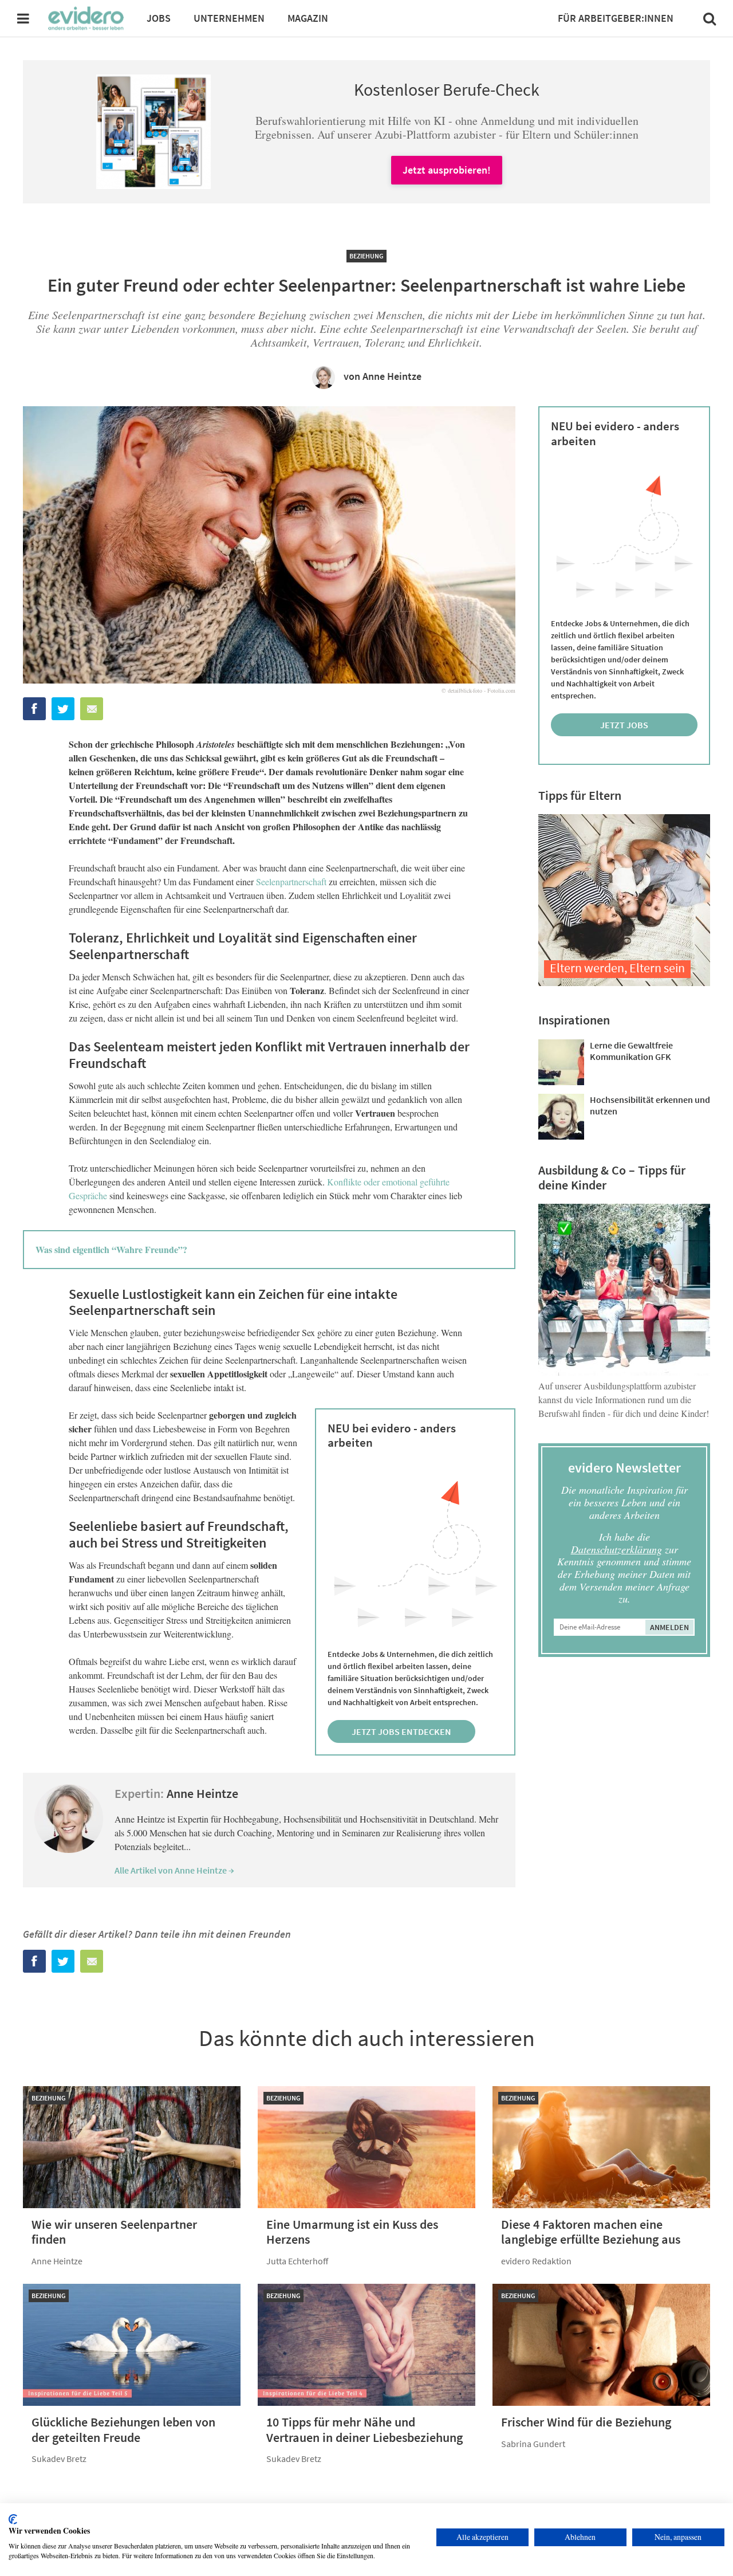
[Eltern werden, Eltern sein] (624, 982)
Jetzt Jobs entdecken (401, 1731)
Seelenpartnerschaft (291, 881)
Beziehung (366, 256)
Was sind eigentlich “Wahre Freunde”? (111, 1249)
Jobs (159, 18)
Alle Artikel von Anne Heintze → (174, 1870)
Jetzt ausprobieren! (447, 170)
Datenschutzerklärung (616, 1549)
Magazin (308, 18)
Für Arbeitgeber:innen (616, 18)
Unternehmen (229, 18)
